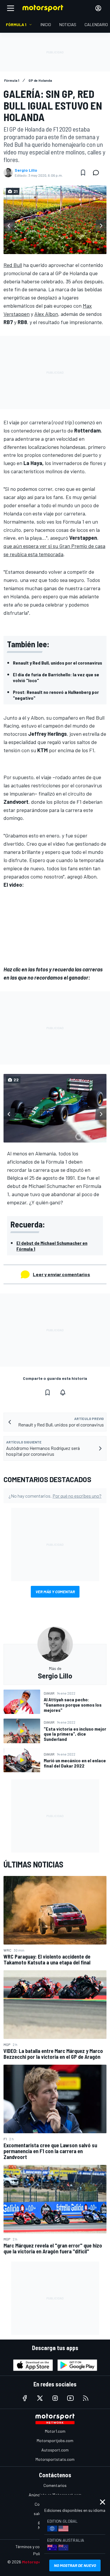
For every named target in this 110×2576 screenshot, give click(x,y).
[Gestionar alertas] (63, 1392)
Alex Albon (46, 314)
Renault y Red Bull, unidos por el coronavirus (57, 663)
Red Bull (13, 265)
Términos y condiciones (36, 2547)
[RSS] (86, 2398)
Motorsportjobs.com (55, 2440)
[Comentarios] (98, 173)
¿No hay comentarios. (55, 1496)
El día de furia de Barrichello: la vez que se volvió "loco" (56, 677)
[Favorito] (83, 173)
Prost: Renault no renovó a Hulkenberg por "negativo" (56, 695)
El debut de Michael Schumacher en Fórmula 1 (52, 1246)
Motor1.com (55, 2431)
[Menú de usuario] (98, 8)
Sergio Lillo (26, 170)
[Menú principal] (11, 8)
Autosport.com (55, 2450)
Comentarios (55, 2485)
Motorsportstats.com (55, 2459)
